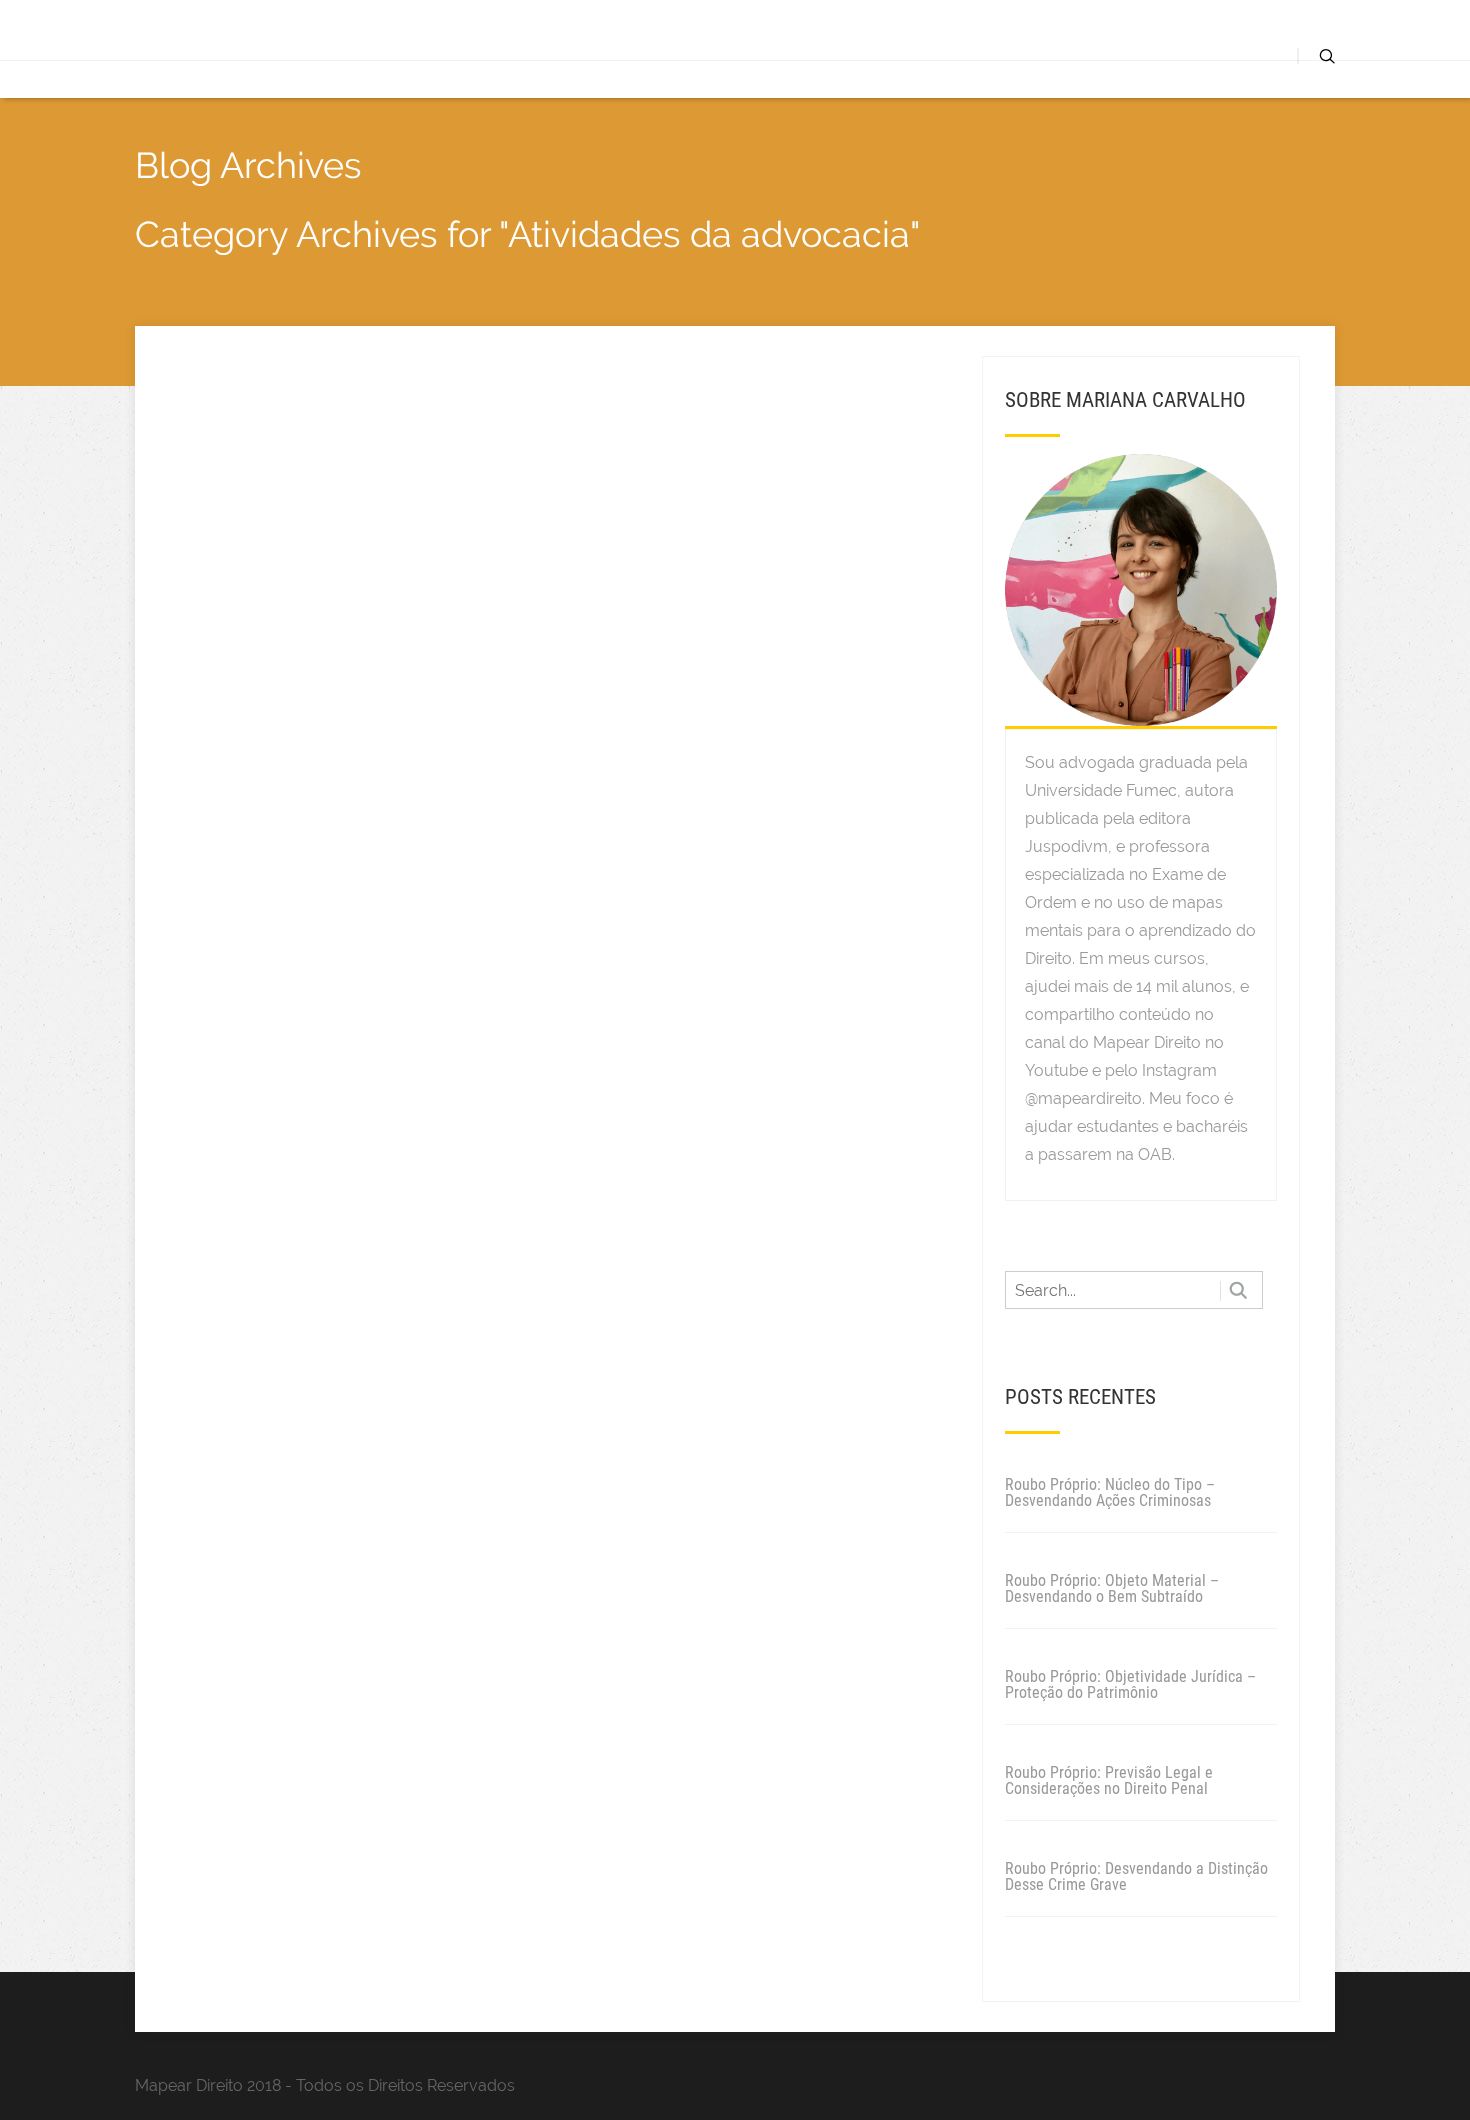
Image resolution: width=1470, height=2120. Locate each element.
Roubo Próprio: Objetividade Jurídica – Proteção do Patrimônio (1130, 1684)
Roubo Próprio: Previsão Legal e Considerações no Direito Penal (1109, 1780)
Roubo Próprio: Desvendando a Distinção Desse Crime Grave (1136, 1876)
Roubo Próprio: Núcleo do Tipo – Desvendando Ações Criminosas (1110, 1492)
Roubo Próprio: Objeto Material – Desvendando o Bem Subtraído (1112, 1588)
